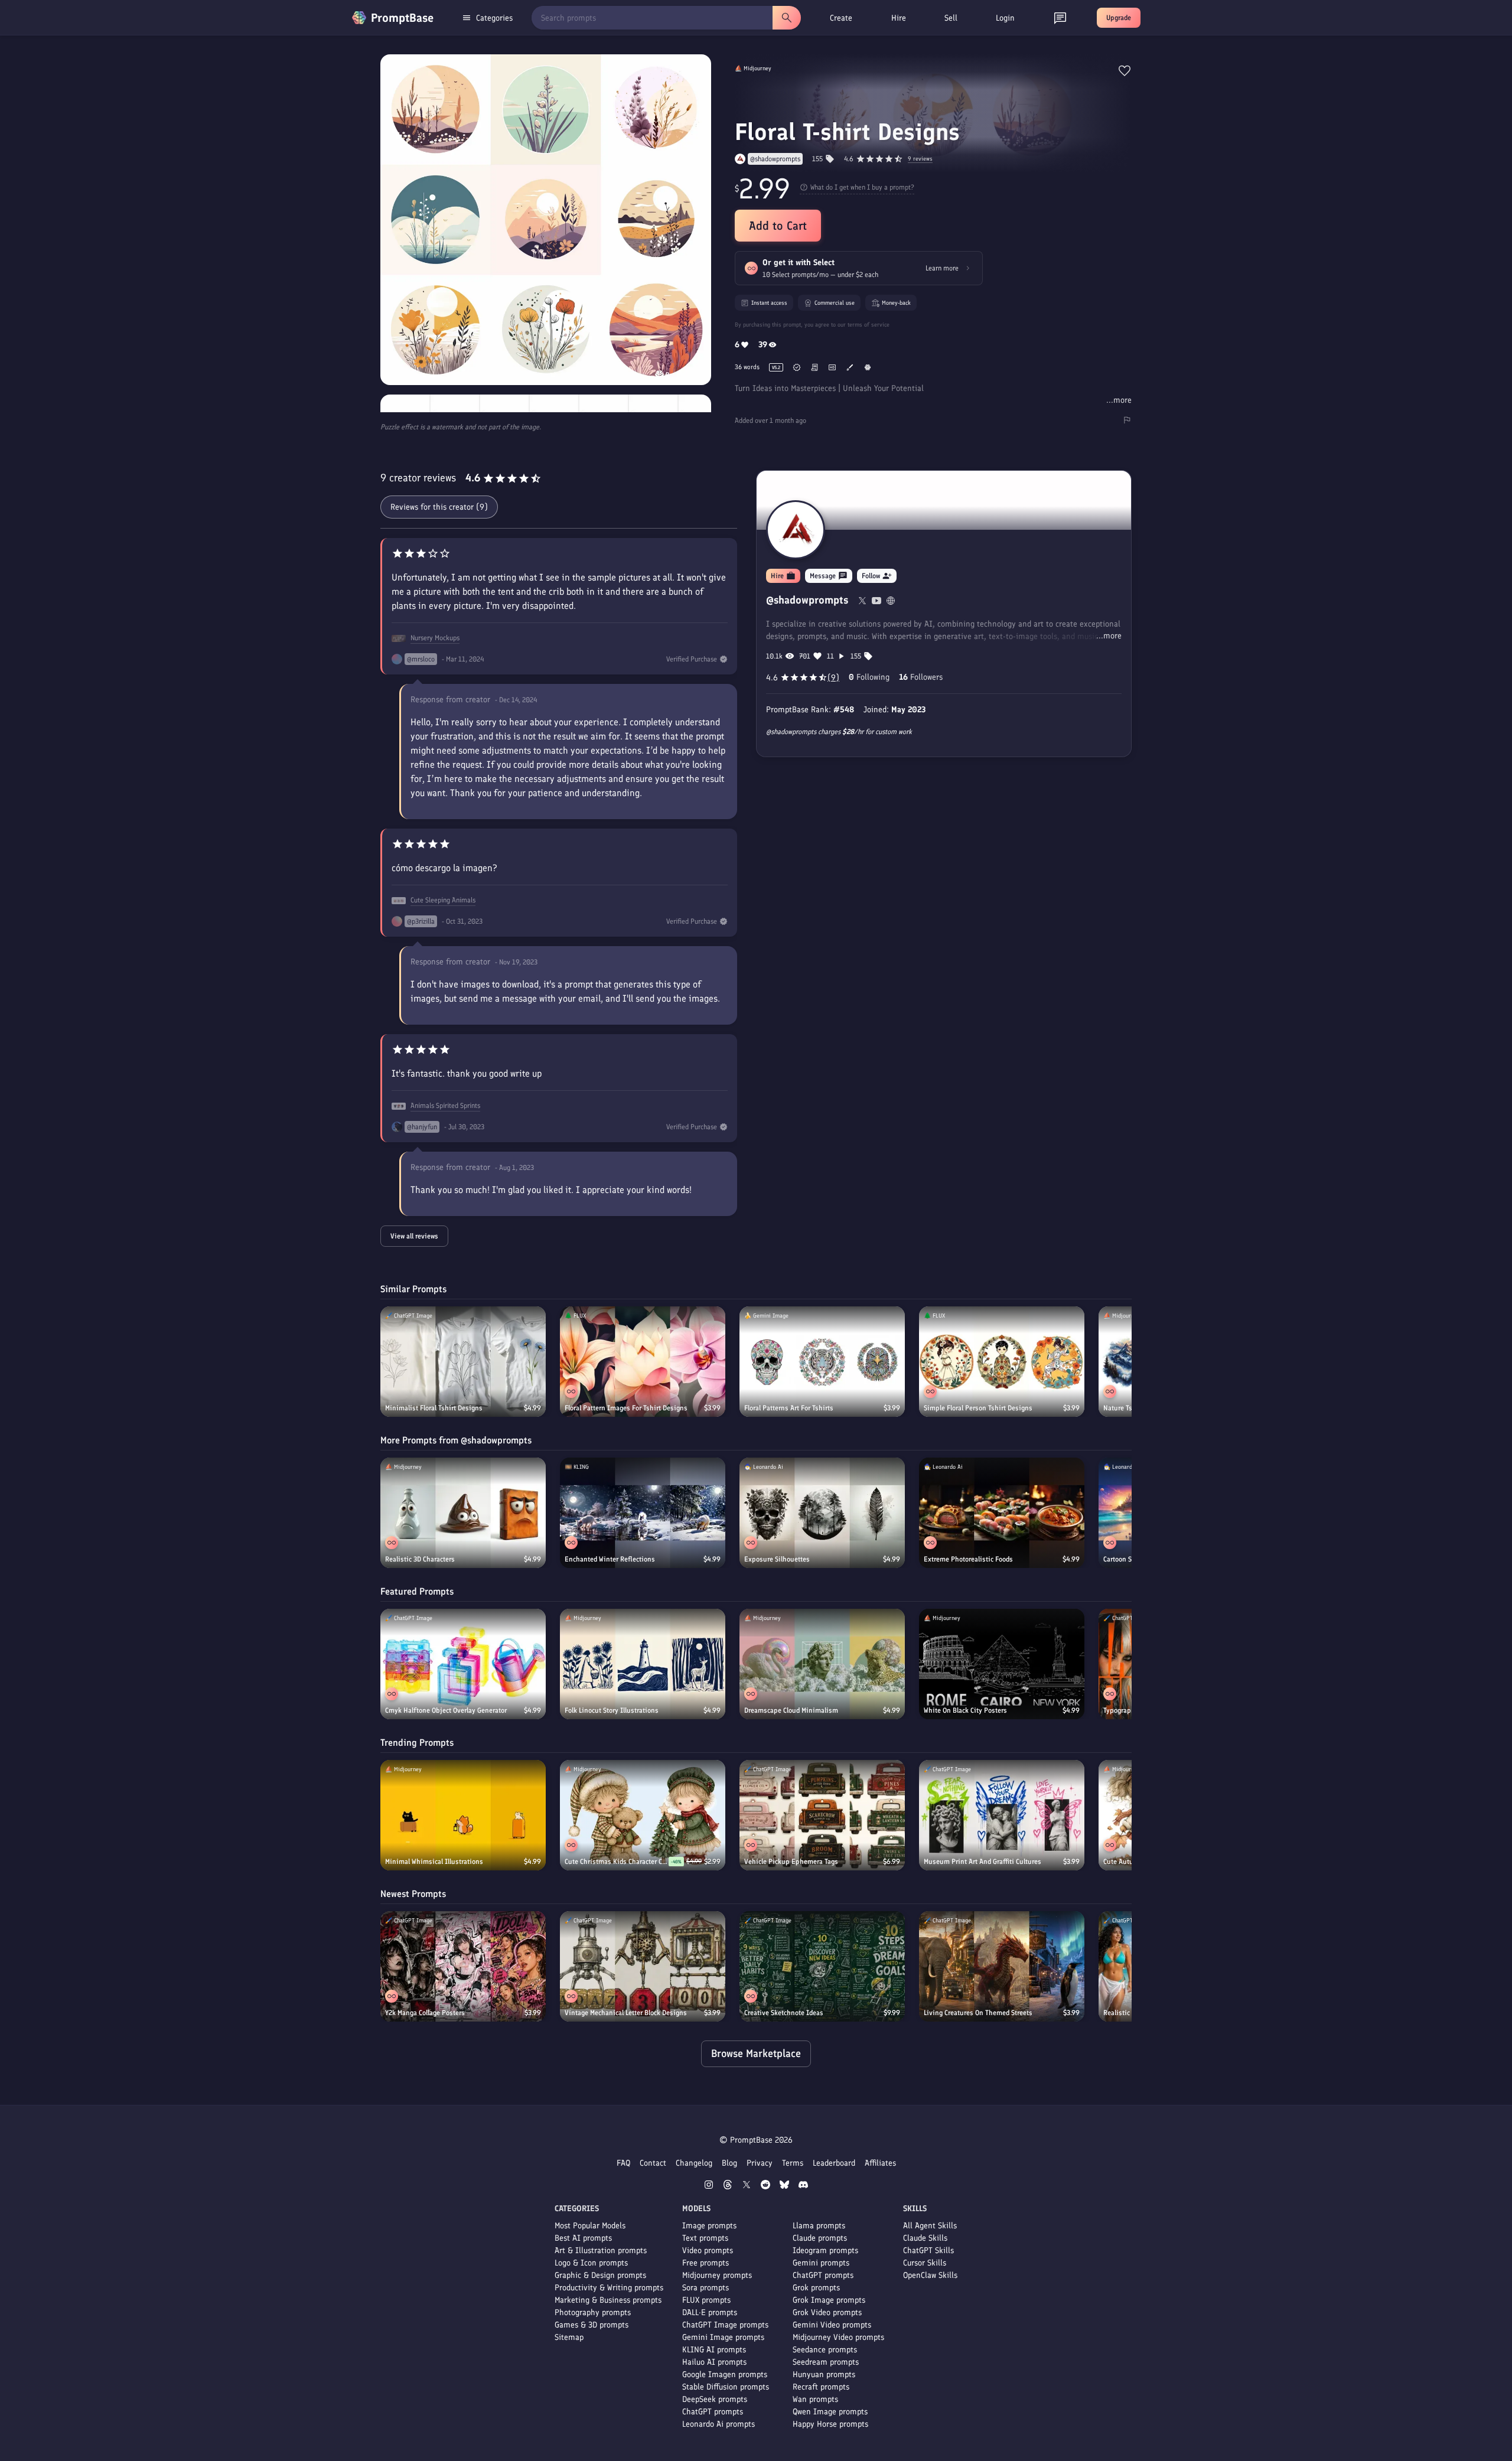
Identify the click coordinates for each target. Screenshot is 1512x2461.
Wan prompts (815, 2399)
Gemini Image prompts (723, 2337)
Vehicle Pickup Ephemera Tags (791, 1862)
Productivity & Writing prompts (609, 2288)
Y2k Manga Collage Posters (425, 2013)
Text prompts (705, 2238)
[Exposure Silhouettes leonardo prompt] (822, 1513)
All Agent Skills (930, 2226)
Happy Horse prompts (830, 2424)
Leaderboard (834, 2163)
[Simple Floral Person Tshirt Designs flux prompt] (1002, 1362)
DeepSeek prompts (715, 2399)
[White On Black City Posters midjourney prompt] (1002, 1664)
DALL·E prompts (710, 2312)
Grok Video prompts (827, 2312)
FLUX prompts (706, 2300)
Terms (793, 2163)
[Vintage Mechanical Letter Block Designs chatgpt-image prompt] (643, 1966)
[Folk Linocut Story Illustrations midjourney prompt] (643, 1664)
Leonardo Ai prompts (718, 2424)
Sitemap (569, 2337)
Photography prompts (593, 2312)
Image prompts (709, 2226)
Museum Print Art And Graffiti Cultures (983, 1862)
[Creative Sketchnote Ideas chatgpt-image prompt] (822, 1966)
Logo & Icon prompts (591, 2263)
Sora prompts (706, 2288)
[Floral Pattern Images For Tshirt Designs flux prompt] (643, 1362)
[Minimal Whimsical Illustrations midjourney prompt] (463, 1815)
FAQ (623, 2163)
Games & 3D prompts (592, 2325)
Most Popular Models (590, 2226)
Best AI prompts (583, 2238)
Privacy (760, 2163)
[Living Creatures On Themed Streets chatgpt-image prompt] (1002, 1966)
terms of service (869, 325)
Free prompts (706, 2263)
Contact (653, 2163)
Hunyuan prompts (824, 2374)
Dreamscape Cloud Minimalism (791, 1710)
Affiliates (880, 2163)
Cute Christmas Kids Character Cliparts (617, 1862)
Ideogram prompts (825, 2250)
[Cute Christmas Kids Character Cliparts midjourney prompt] (643, 1815)
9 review (920, 159)
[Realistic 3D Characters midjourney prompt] (463, 1513)
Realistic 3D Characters (420, 1559)
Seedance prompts (825, 2350)
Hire (899, 18)
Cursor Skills (925, 2263)
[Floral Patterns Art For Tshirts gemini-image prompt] (822, 1362)
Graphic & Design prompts (600, 2275)
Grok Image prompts (829, 2300)
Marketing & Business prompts (608, 2300)
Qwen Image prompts (830, 2412)
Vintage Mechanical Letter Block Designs (626, 2013)
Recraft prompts (821, 2387)
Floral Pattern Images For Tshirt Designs (626, 1408)
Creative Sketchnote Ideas (784, 2013)
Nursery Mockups (435, 638)
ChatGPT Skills (928, 2250)
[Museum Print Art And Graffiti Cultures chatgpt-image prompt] (1002, 1815)
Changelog (694, 2163)
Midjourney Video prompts (838, 2337)
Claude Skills (925, 2238)
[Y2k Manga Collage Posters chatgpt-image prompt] (463, 1966)
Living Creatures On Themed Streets (978, 2013)
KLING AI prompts (714, 2350)
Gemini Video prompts (832, 2325)
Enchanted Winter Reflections (610, 1559)
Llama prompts (819, 2226)
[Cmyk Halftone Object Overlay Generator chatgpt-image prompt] (463, 1664)
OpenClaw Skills (930, 2275)
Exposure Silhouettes (777, 1559)
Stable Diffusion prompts (726, 2387)
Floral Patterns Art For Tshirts (789, 1408)
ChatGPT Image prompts (725, 2325)
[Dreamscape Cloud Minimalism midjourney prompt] (822, 1664)
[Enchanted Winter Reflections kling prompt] (643, 1513)
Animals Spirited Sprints (445, 1106)
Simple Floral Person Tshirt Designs (978, 1408)
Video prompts (708, 2250)
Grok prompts (816, 2288)
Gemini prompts (821, 2263)
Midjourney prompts (717, 2275)
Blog (729, 2163)
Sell (951, 18)
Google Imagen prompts (725, 2374)
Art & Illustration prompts (601, 2250)
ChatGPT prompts (713, 2412)
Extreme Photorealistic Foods (968, 1559)
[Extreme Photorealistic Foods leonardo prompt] (1002, 1513)
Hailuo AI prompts (714, 2362)
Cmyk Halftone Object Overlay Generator (446, 1710)
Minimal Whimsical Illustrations (434, 1862)
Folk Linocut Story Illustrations (612, 1710)
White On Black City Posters (965, 1710)
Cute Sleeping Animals (443, 900)
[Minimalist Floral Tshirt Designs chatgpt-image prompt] (463, 1362)
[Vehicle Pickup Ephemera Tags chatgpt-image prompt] (822, 1815)
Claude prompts (820, 2238)
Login (1005, 18)
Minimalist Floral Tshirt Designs (434, 1408)
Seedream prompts (826, 2362)
